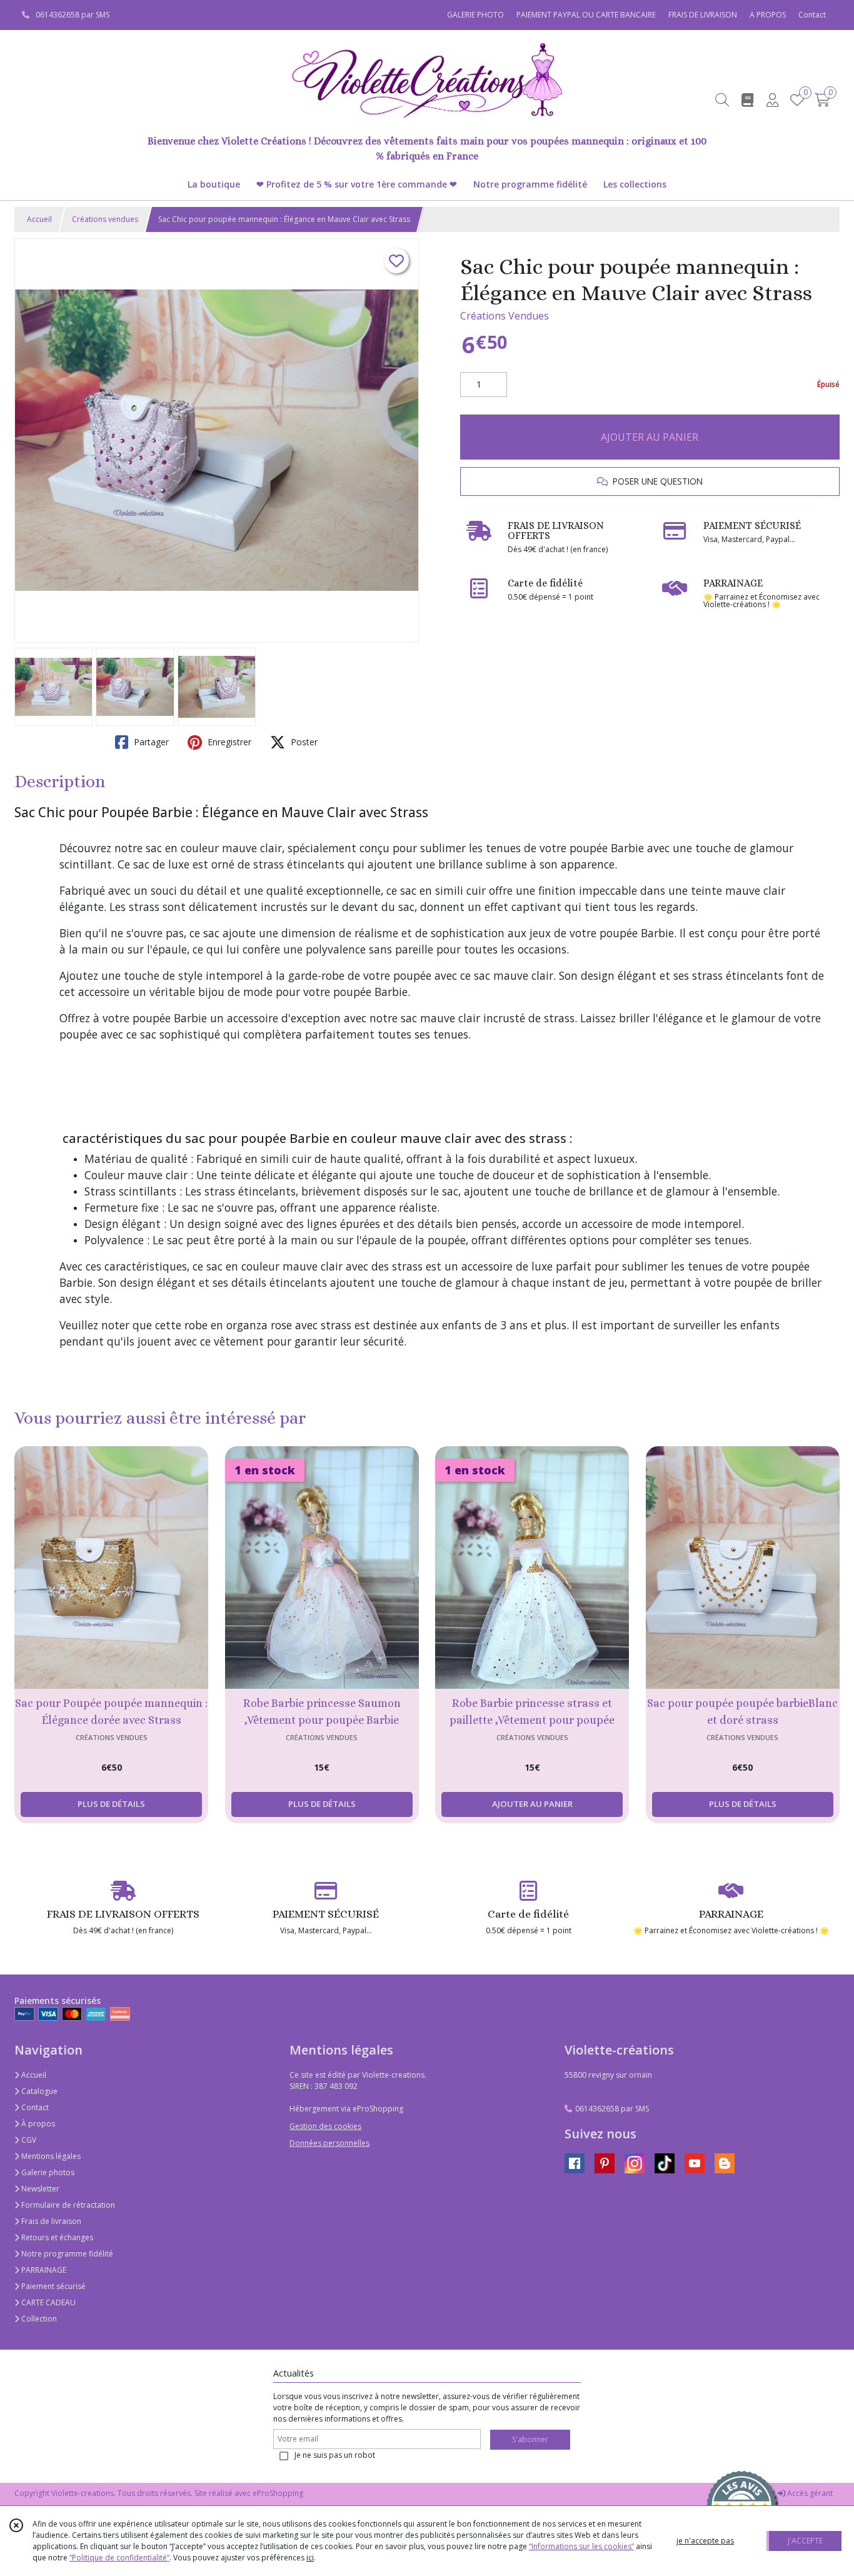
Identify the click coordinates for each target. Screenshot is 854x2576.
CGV (28, 2140)
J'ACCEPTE (805, 2541)
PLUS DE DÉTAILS (111, 1804)
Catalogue (38, 2091)
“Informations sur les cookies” (581, 2546)
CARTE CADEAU (48, 2302)
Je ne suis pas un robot (335, 2455)
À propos (37, 2124)
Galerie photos (47, 2172)
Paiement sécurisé (53, 2286)
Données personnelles (329, 2143)
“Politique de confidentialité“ (119, 2558)
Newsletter (39, 2189)
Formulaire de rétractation (67, 2205)
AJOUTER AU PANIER (650, 437)
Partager (150, 742)
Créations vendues (105, 219)
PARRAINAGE (43, 2270)
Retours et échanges (56, 2237)
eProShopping (278, 2493)
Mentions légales (50, 2156)
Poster (303, 742)
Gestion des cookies (325, 2126)
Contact (812, 15)
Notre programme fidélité (66, 2254)
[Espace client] (772, 100)
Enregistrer (228, 742)
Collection (38, 2319)
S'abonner (530, 2439)
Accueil (39, 219)
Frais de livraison (50, 2221)
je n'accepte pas (705, 2541)
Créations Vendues (505, 316)
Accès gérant (809, 2493)
